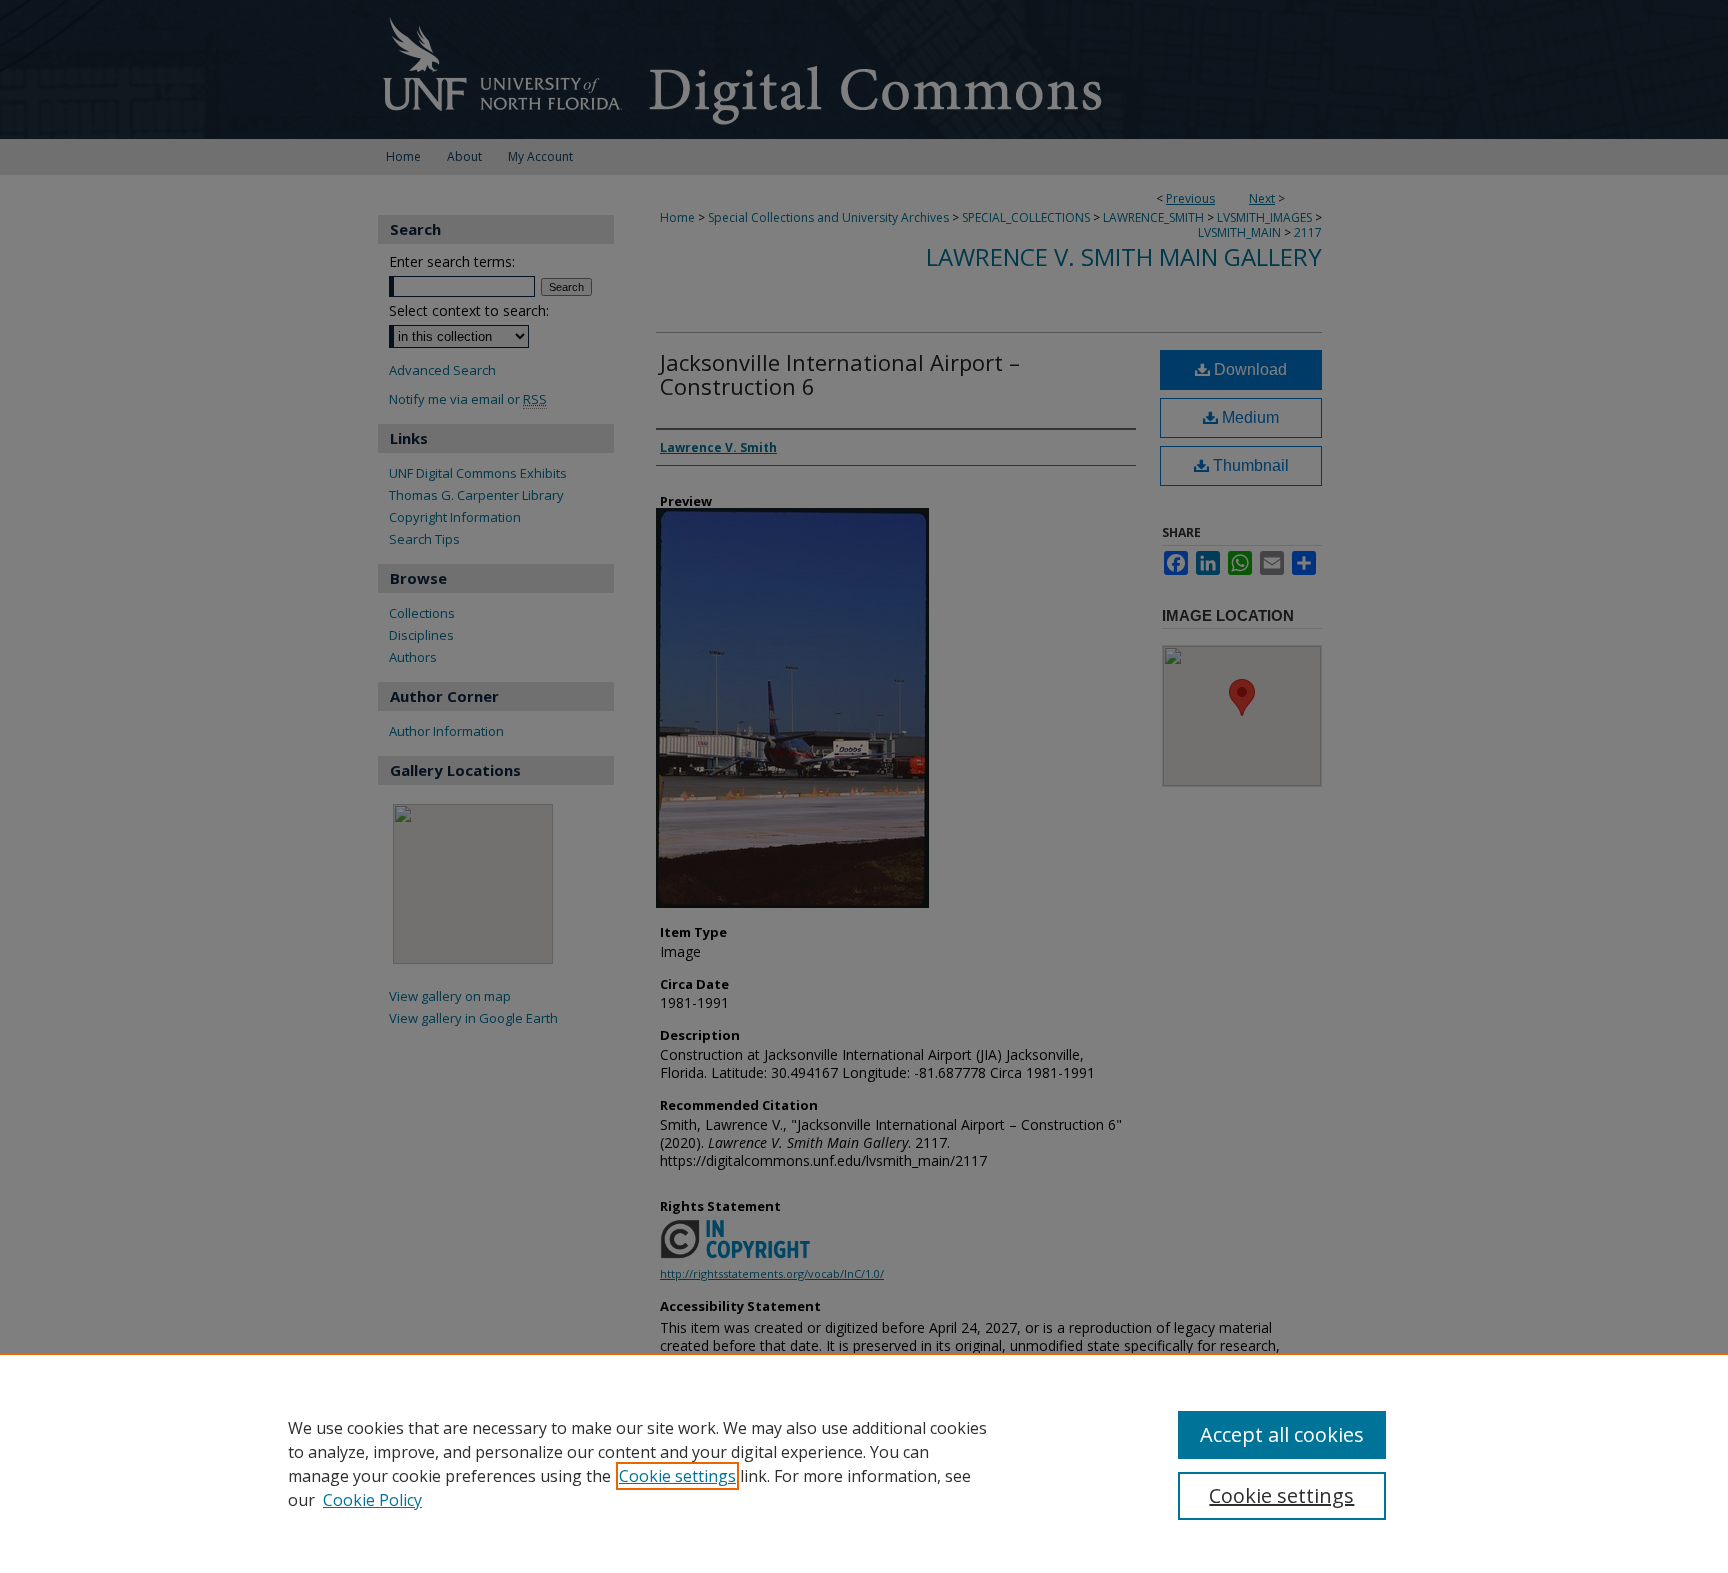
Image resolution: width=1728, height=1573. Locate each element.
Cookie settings (677, 1476)
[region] (864, 1463)
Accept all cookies (1282, 1434)
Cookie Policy (372, 1500)
